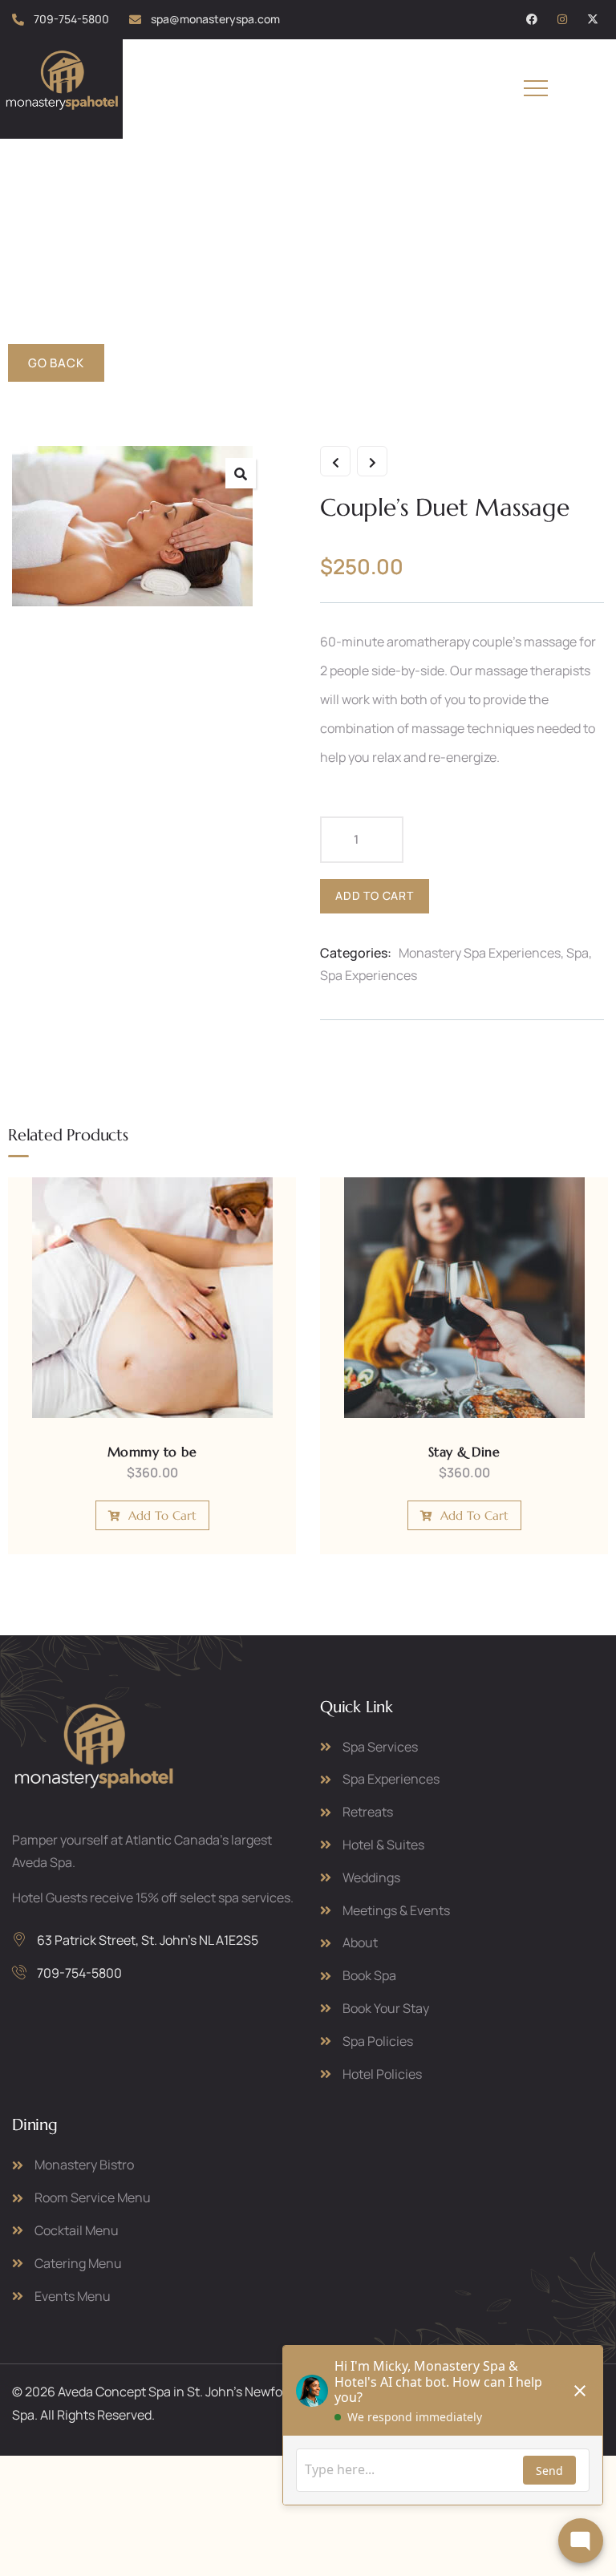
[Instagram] (562, 19)
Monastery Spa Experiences (480, 953)
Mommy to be (152, 1452)
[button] (241, 473)
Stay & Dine (464, 1452)
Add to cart (375, 895)
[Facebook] (532, 19)
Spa (577, 953)
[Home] (61, 86)
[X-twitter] (593, 19)
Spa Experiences (369, 975)
